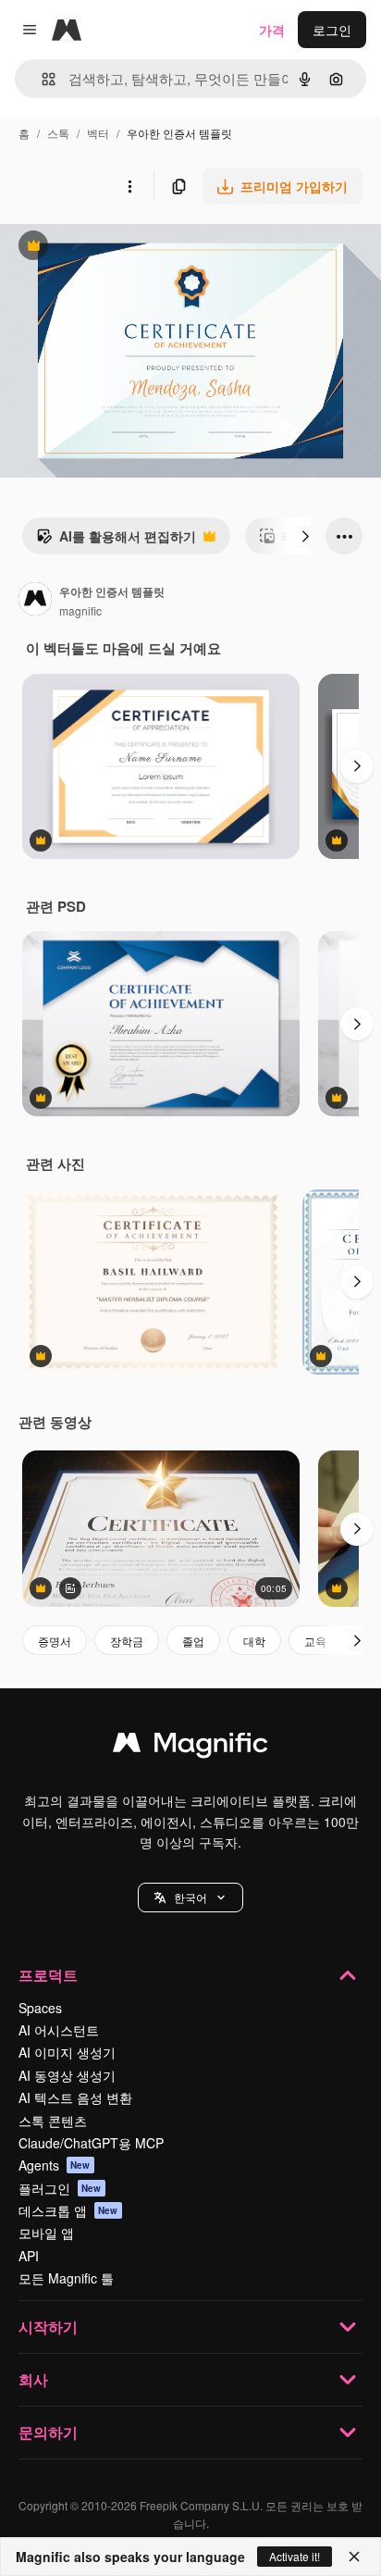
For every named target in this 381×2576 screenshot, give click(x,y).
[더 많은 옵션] (129, 186)
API (29, 2256)
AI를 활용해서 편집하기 (116, 541)
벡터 (98, 133)
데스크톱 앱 (68, 2210)
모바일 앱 (46, 2233)
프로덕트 (48, 1975)
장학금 (127, 1641)
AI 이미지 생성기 (67, 2052)
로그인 (332, 30)
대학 (254, 1641)
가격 (272, 30)
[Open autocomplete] (41, 79)
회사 (33, 2379)
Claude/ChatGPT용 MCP (91, 2143)
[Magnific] (190, 1747)
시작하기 (48, 2327)
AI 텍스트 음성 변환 (75, 2097)
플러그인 (60, 2188)
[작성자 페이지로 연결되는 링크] (35, 601)
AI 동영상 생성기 (67, 2075)
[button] (190, 1898)
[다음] (305, 536)
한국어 (190, 1897)
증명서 (55, 1641)
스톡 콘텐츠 (53, 2121)
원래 (106, 248)
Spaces (40, 2008)
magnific (80, 610)
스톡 (58, 133)
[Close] (354, 2557)
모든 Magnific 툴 (66, 2278)
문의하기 (48, 2432)
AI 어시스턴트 (59, 2030)
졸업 (193, 1641)
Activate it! (295, 2556)
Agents (55, 2165)
